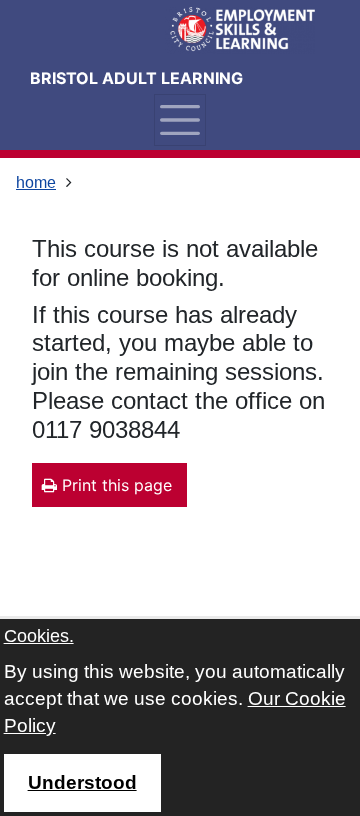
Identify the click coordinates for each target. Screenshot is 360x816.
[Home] (240, 30)
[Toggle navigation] (180, 120)
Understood (82, 782)
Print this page (114, 485)
